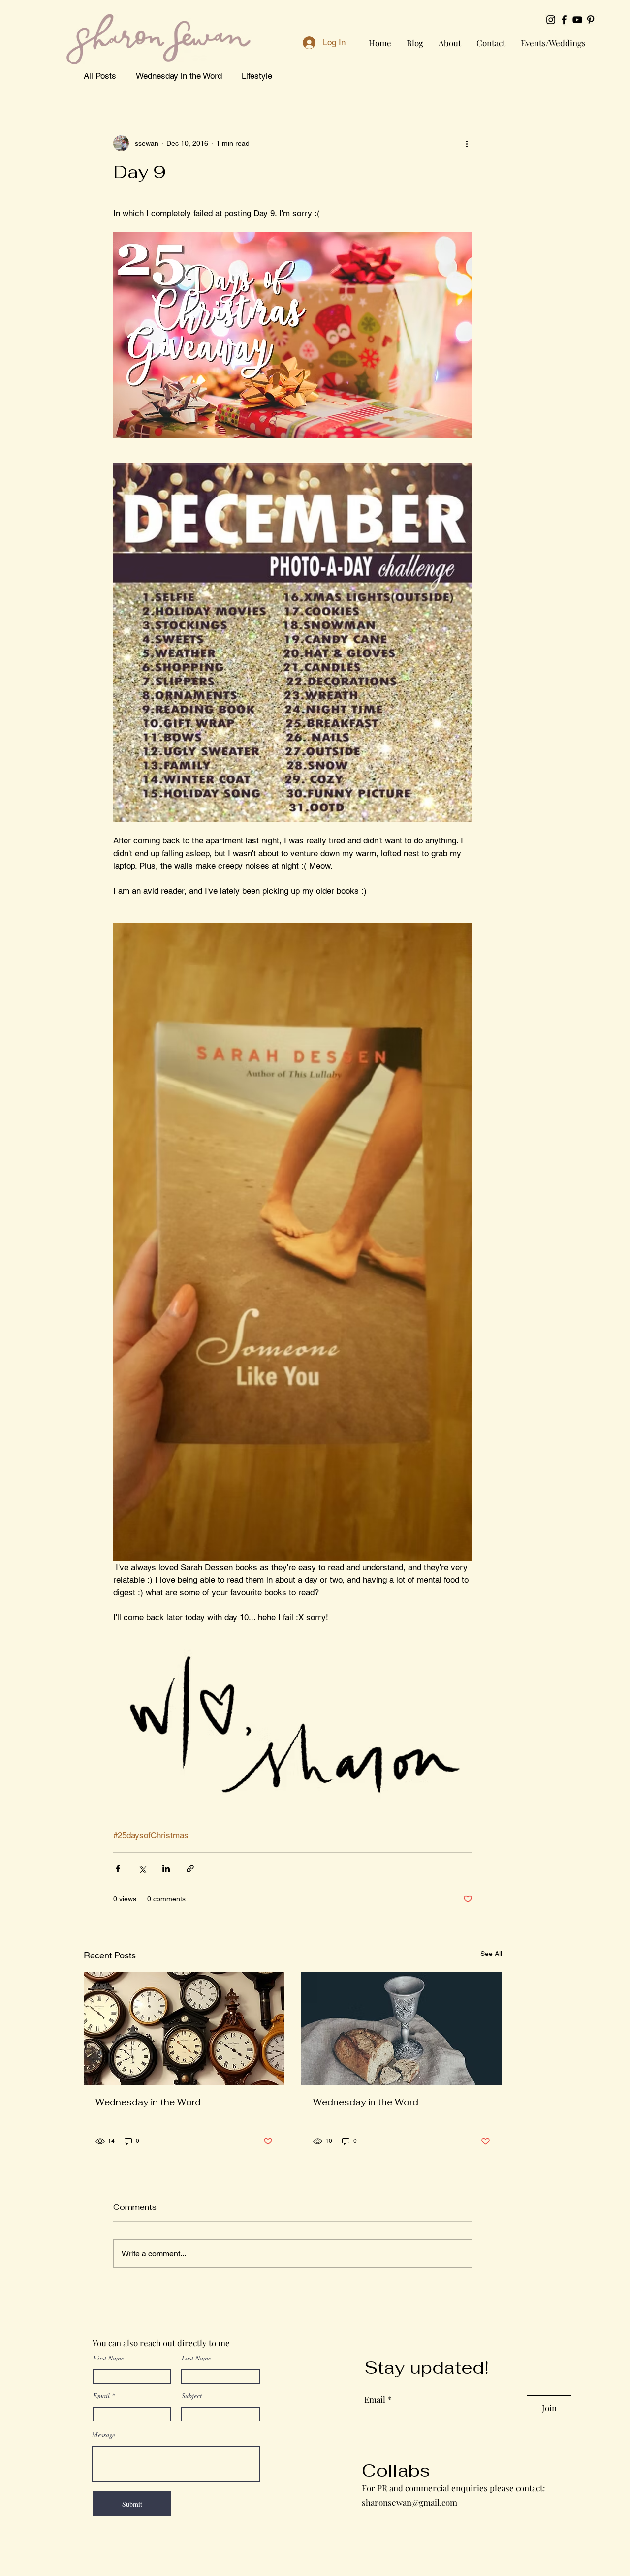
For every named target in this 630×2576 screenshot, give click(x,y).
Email (101, 2396)
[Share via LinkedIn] (166, 1869)
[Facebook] (564, 20)
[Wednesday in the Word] (184, 2028)
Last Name (196, 2358)
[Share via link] (190, 1869)
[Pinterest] (591, 20)
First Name (109, 2358)
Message (104, 2435)
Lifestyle (257, 76)
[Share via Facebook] (118, 1869)
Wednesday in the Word (179, 76)
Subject (192, 2396)
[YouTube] (577, 20)
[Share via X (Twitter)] (142, 1869)
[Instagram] (551, 20)
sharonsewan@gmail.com (409, 2502)
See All (491, 1954)
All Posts (100, 76)
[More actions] (467, 143)
